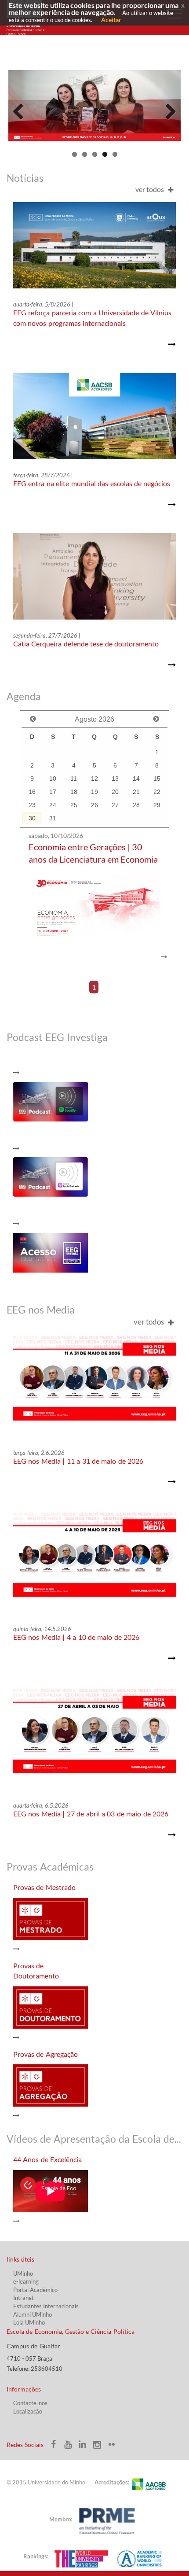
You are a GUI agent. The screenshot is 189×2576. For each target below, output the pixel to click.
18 (74, 792)
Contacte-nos (30, 2403)
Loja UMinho (29, 2322)
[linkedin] (85, 2447)
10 (53, 779)
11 (74, 779)
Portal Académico (35, 2290)
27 (115, 805)
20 (115, 792)
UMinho (23, 2273)
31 (53, 818)
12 (94, 779)
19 (94, 792)
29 (157, 805)
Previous (22, 110)
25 (74, 805)
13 (115, 779)
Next (167, 110)
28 (136, 805)
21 (136, 792)
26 (94, 805)
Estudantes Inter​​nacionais (46, 2306)
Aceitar (111, 20)
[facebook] (56, 2447)
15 (157, 779)
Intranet (24, 2298)
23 (32, 805)
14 (136, 779)
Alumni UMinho (33, 2314)
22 (157, 792)
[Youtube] (71, 2447)
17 (53, 792)
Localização (28, 2411)
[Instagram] (100, 2447)
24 (53, 805)
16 (32, 792)
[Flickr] (114, 2447)
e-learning (26, 2281)
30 (32, 818)
